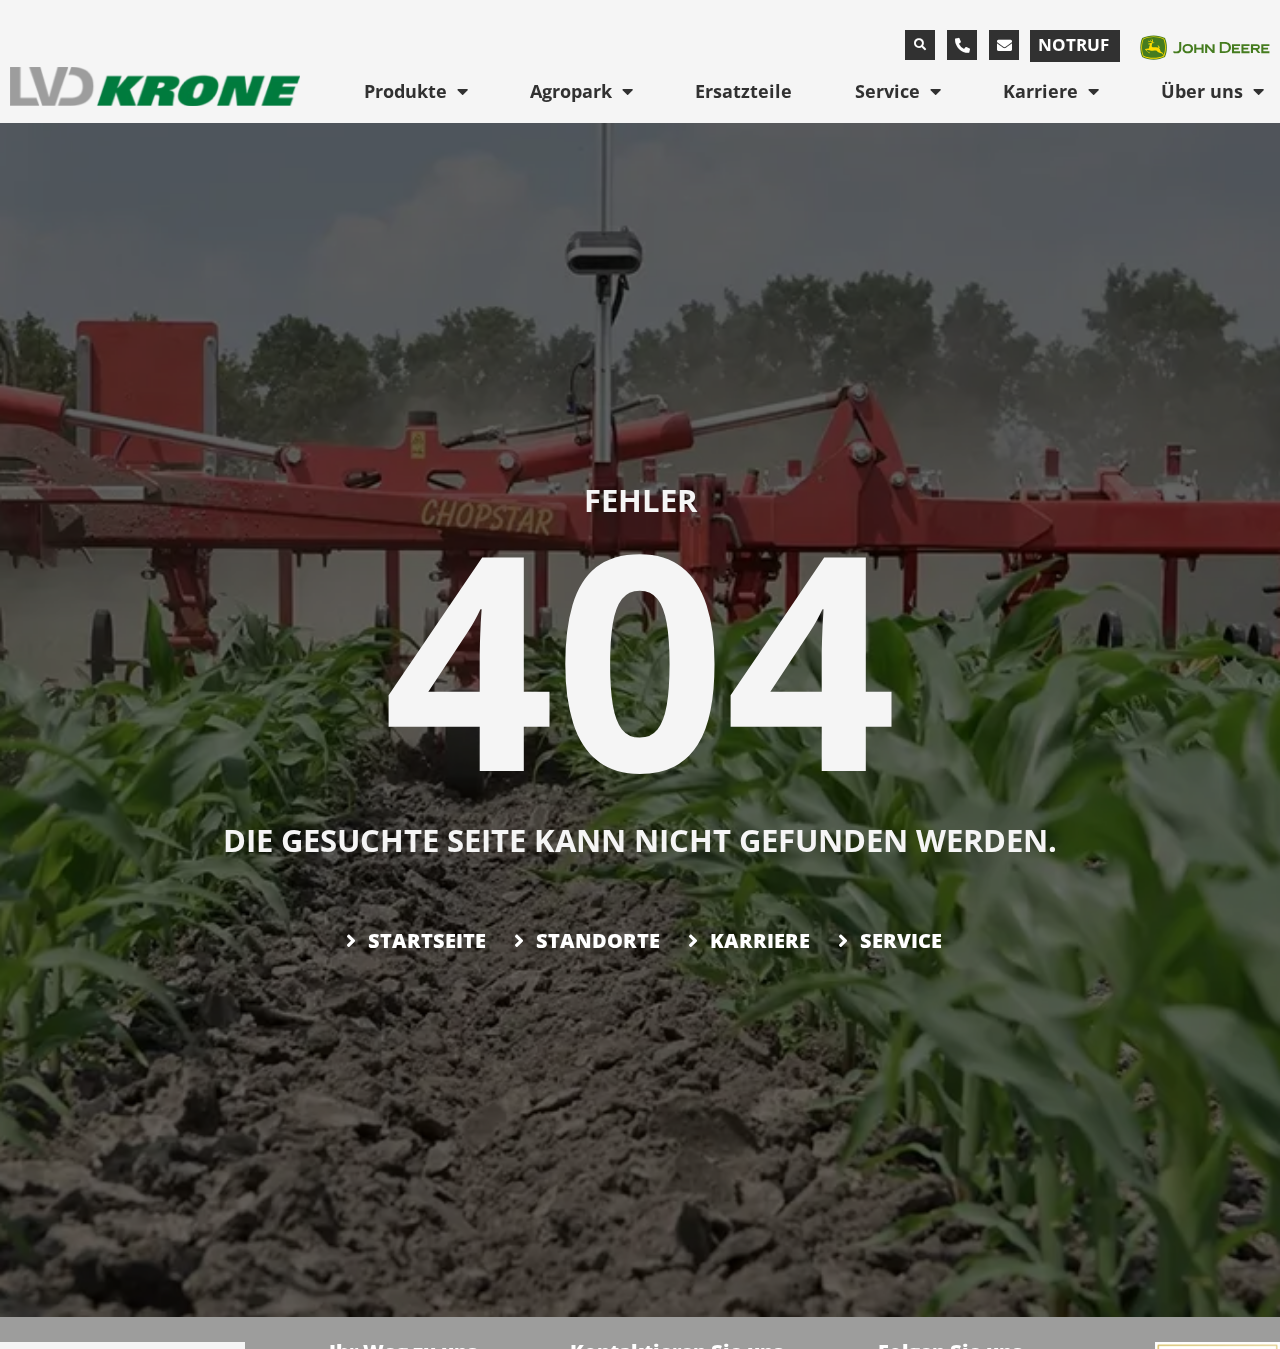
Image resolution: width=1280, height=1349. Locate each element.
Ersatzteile (743, 91)
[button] (920, 45)
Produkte (405, 91)
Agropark (571, 91)
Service (887, 91)
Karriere (1040, 91)
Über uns (1202, 91)
